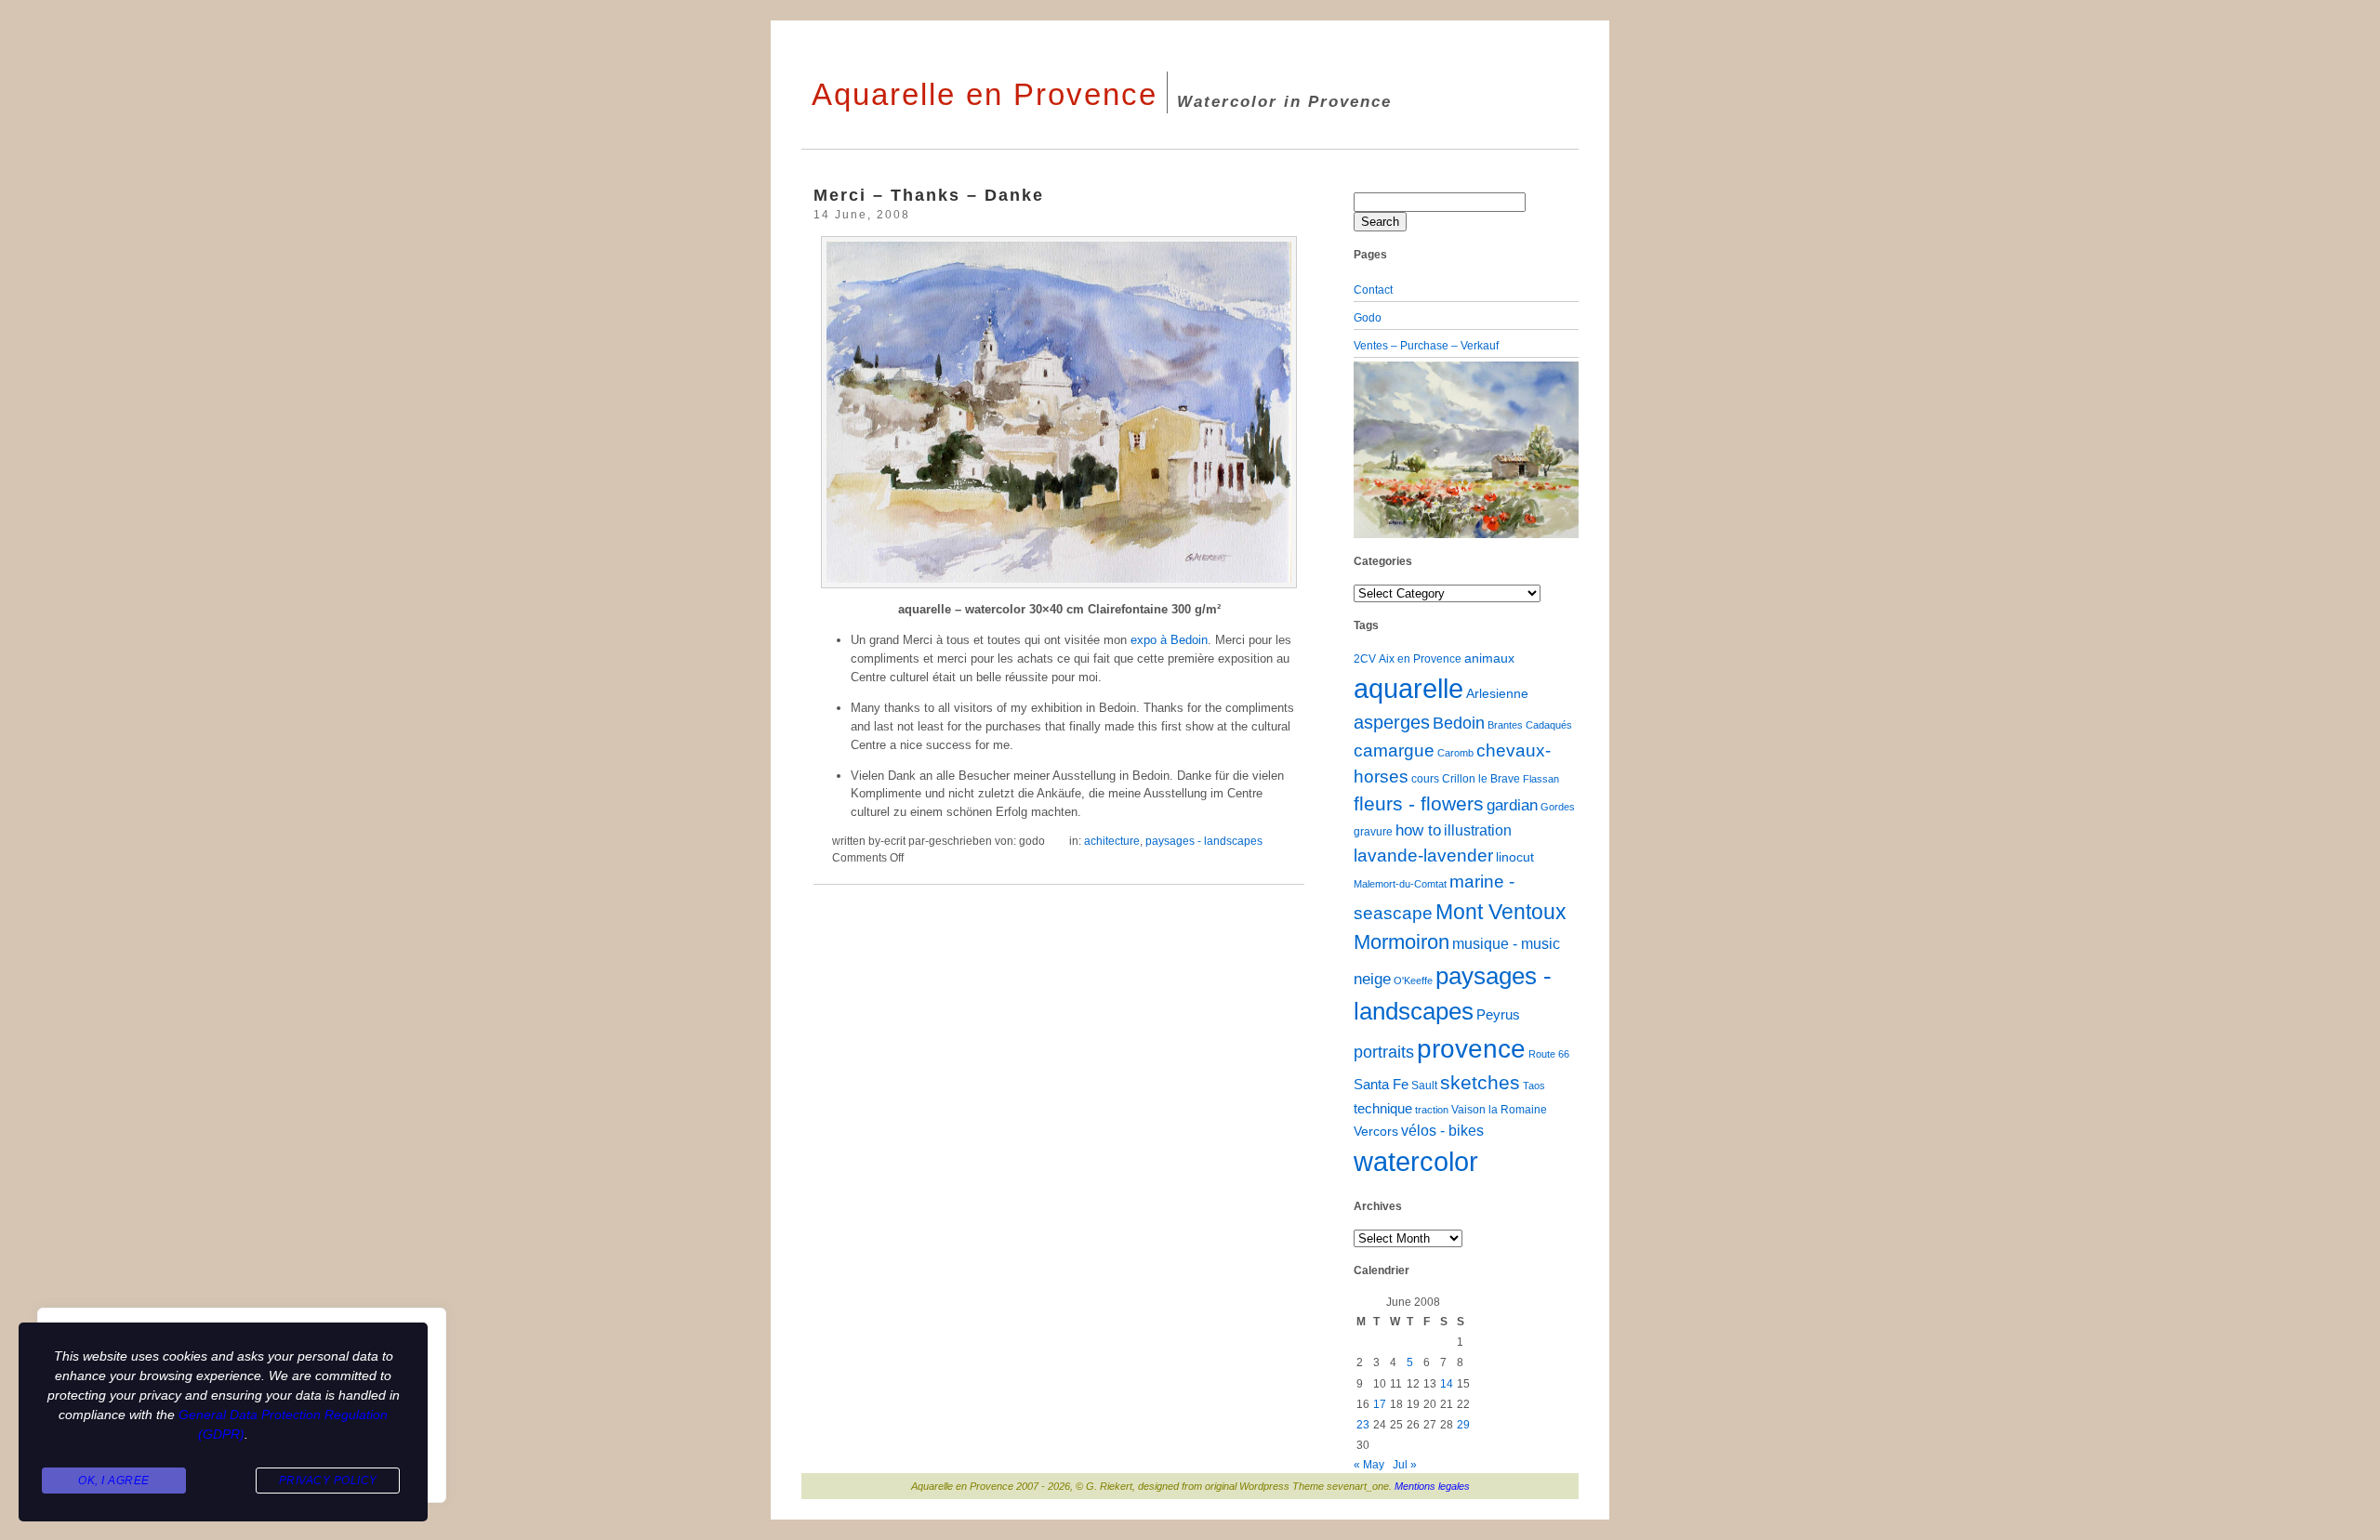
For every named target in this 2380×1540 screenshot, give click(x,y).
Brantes (1505, 725)
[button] (1370, 450)
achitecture (1112, 841)
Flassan (1541, 779)
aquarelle (1408, 688)
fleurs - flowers (1419, 803)
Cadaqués (1549, 725)
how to (1418, 830)
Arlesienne (1497, 694)
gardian (1512, 805)
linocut (1515, 857)
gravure (1373, 832)
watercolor (1416, 1162)
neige (1372, 979)
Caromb (1455, 753)
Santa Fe (1381, 1085)
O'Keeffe (1413, 981)
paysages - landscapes (1204, 841)
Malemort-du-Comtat (1400, 884)
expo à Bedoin (1169, 640)
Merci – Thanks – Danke (929, 195)
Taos (1534, 1086)
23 (1363, 1425)
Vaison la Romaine (1499, 1110)
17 (1380, 1404)
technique (1383, 1108)
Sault (1424, 1086)
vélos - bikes (1442, 1131)
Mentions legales (1432, 1486)
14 (1447, 1384)
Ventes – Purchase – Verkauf (1426, 346)
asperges (1392, 722)
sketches (1480, 1083)
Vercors (1376, 1132)
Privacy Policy (328, 1481)
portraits (1384, 1052)
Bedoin (1459, 723)
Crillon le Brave (1481, 779)
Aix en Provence (1420, 659)
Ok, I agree (114, 1481)
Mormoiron (1402, 942)
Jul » (1405, 1465)
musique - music (1506, 944)
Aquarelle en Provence (985, 94)
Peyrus (1498, 1015)
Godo (1368, 318)
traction (1432, 1110)
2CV (1365, 659)
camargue (1394, 750)
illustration (1478, 830)
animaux (1489, 658)
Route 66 (1549, 1054)
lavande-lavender (1423, 856)
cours (1425, 779)
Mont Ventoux (1501, 912)
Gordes (1558, 807)
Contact (1373, 290)
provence (1471, 1049)
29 (1463, 1425)
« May (1369, 1465)
